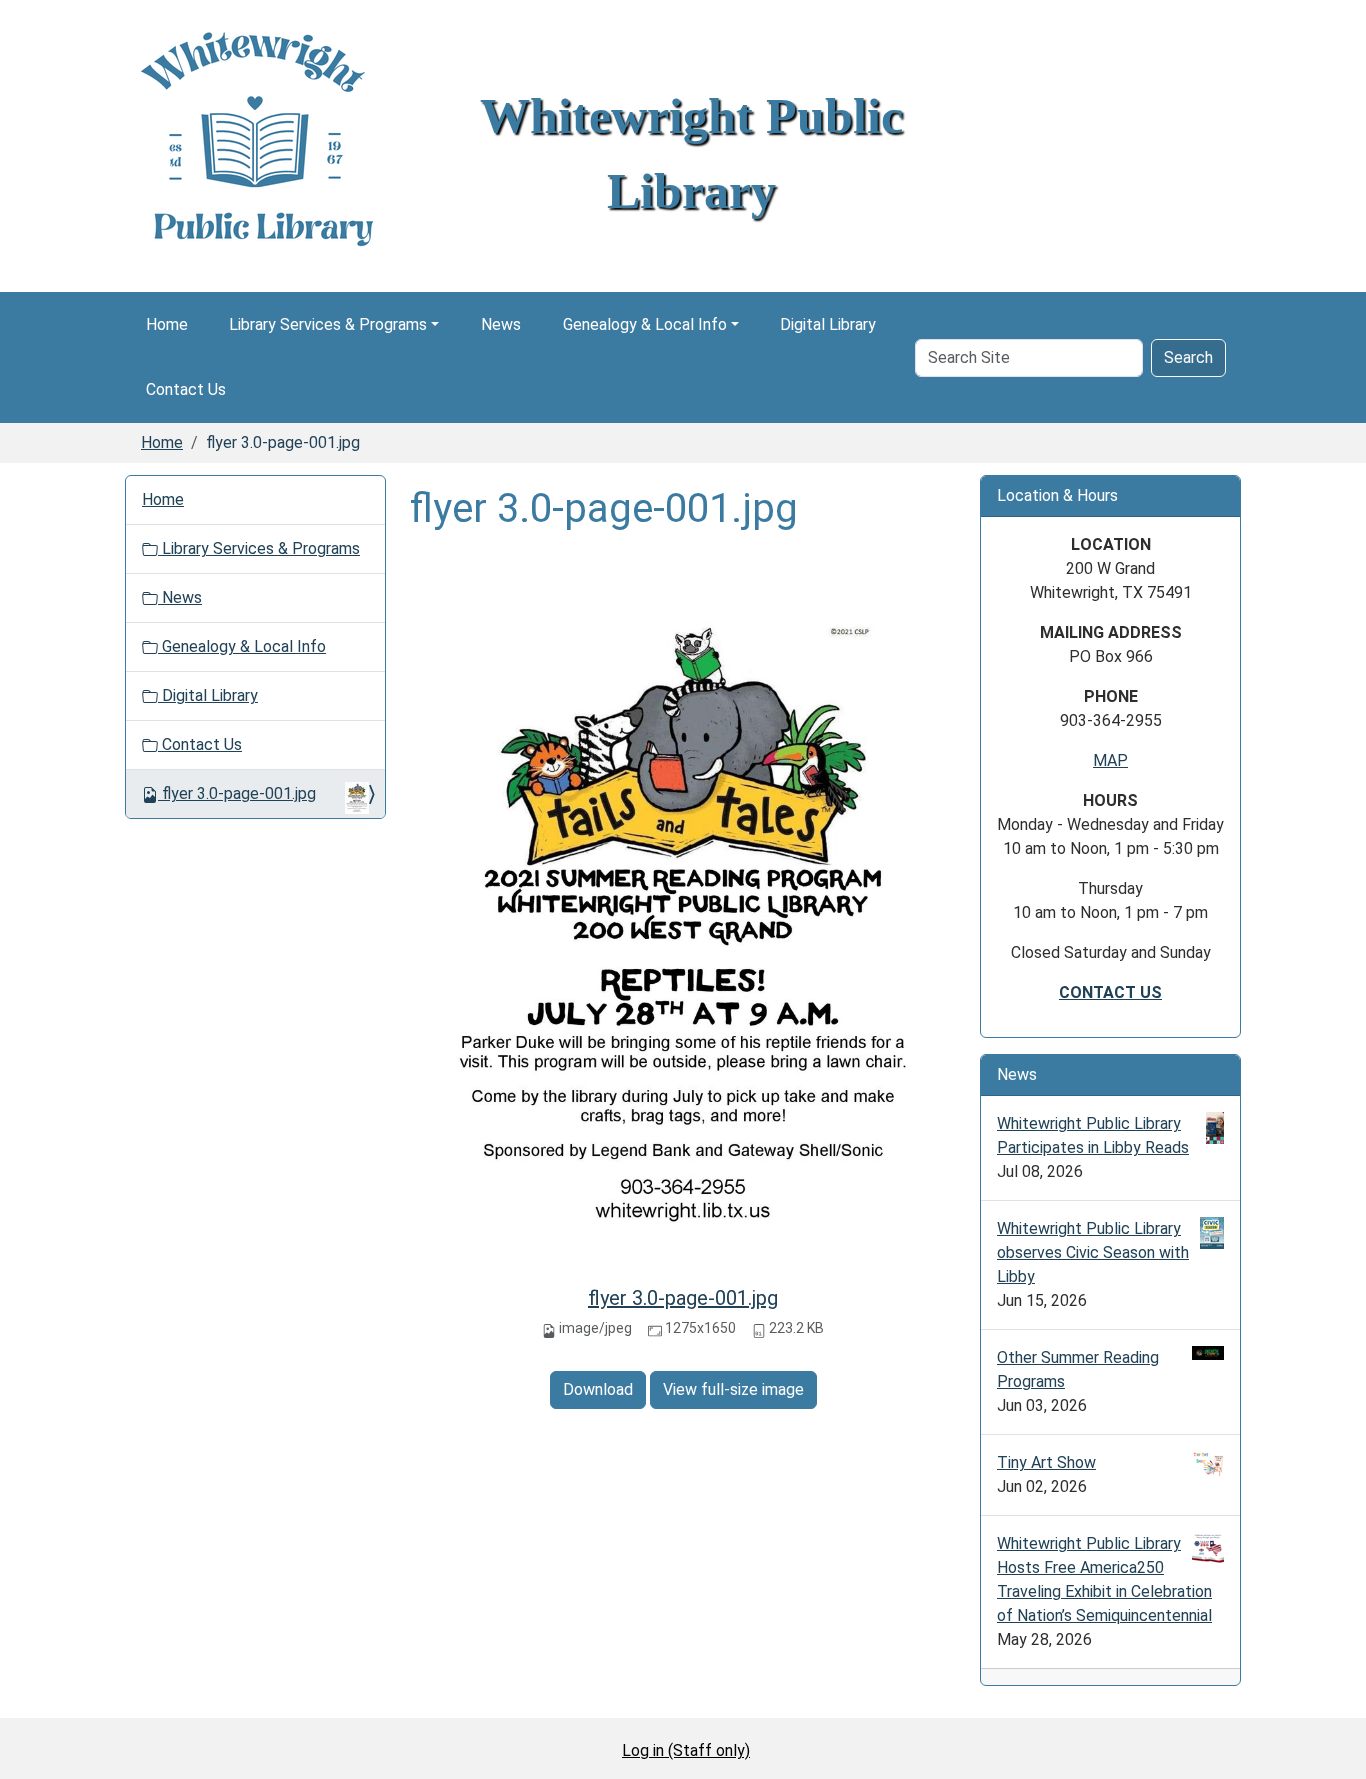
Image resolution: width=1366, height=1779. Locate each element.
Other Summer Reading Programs (1078, 1369)
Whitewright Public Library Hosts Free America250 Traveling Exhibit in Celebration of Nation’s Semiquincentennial (1104, 1579)
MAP (1110, 760)
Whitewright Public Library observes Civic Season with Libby (1093, 1252)
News (501, 324)
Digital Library (828, 324)
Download (598, 1389)
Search (1188, 357)
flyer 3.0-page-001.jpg (683, 1298)
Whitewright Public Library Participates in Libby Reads (1093, 1135)
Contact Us (186, 389)
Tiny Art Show (1046, 1462)
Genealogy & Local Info (645, 324)
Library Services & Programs (328, 324)
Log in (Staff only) (686, 1750)
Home (167, 324)
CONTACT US (1110, 992)
